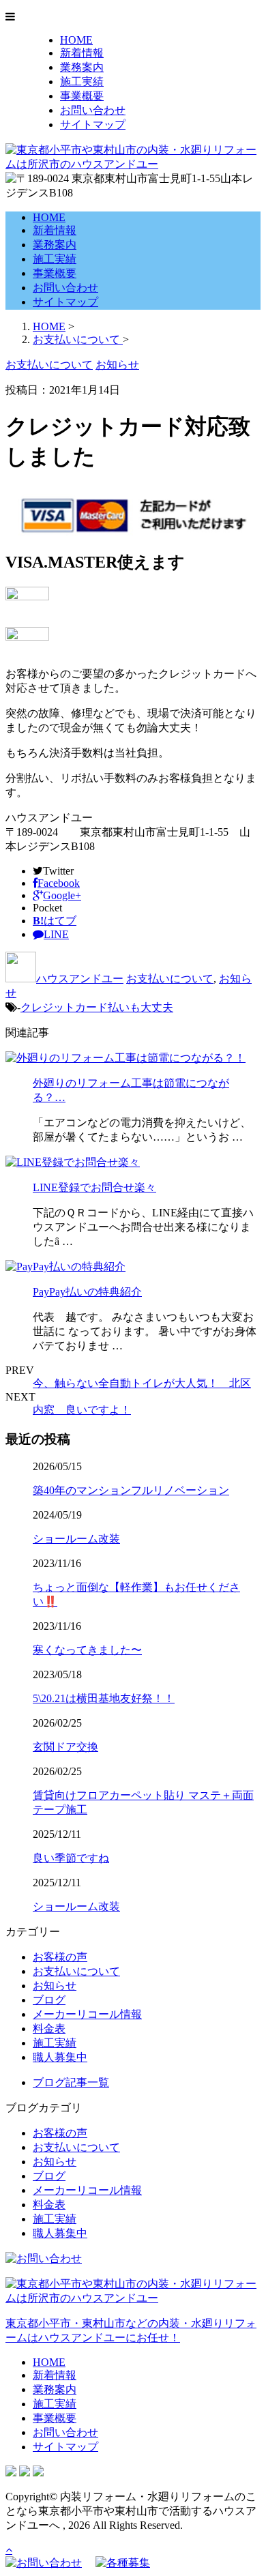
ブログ (49, 2000)
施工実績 (82, 82)
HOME (76, 40)
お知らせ (55, 1986)
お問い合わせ (93, 110)
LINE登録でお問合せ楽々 (94, 1187)
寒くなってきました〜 (87, 1650)
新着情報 (82, 53)
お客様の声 (60, 1957)
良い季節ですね (71, 1858)
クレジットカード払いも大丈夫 (97, 1007)
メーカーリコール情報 (87, 2014)
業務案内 (82, 67)
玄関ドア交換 (65, 1747)
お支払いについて (170, 979)
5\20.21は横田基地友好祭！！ (104, 1698)
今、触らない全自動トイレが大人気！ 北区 (142, 1383)
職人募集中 (60, 2057)
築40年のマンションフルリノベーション (131, 1490)
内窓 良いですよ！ (82, 1410)
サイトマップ (93, 125)
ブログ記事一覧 (71, 2082)
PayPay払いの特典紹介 (87, 1292)
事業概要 (82, 96)
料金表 (49, 2029)
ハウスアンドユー (80, 979)
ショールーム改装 (76, 1539)
